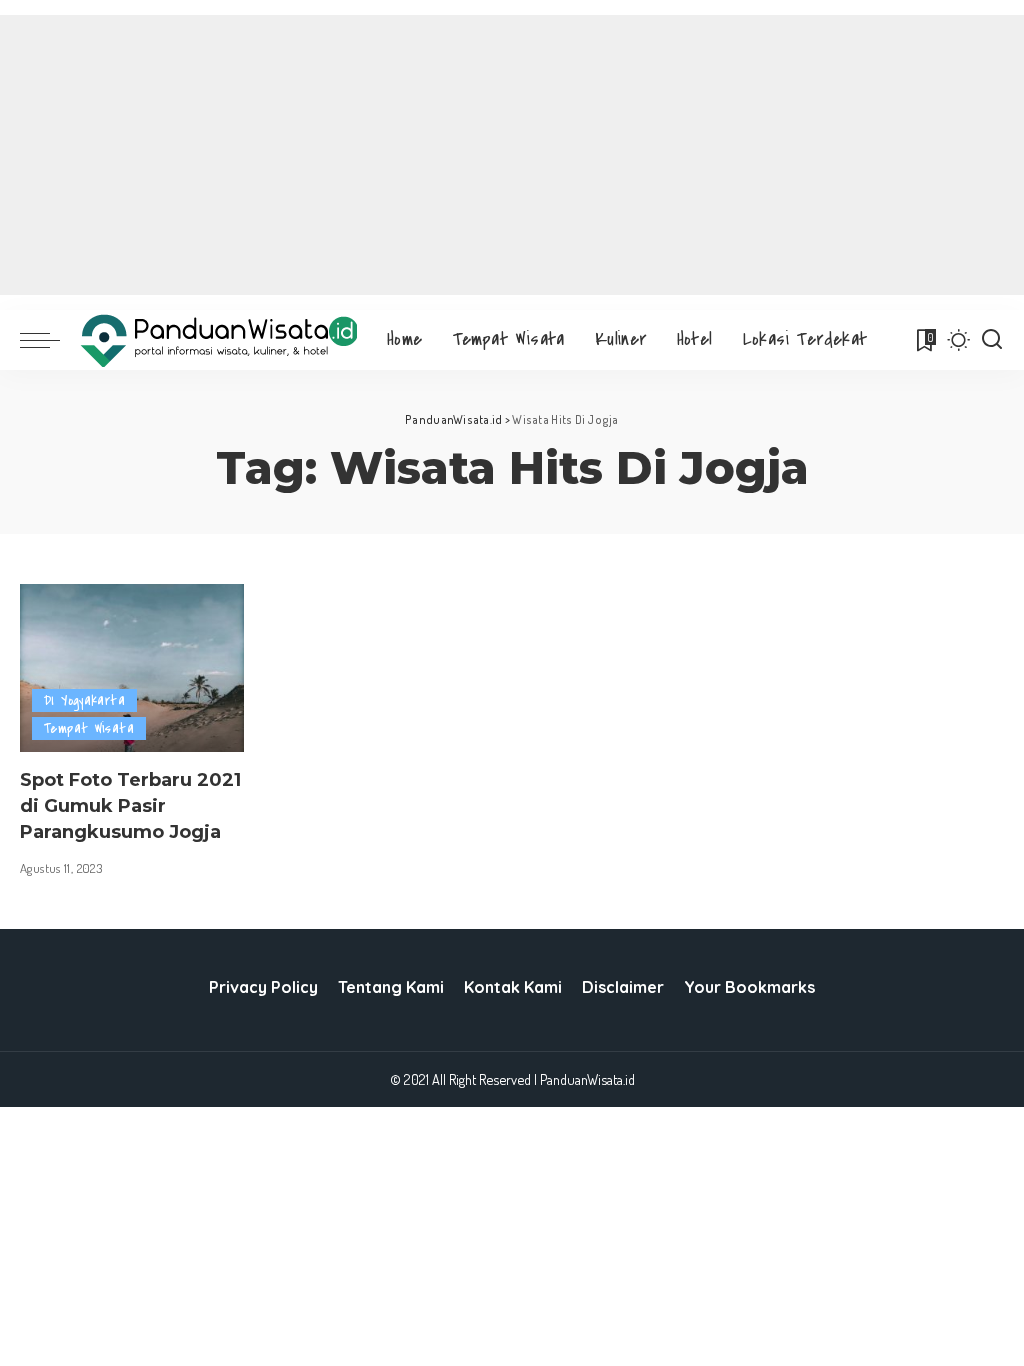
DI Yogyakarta (84, 700)
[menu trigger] (50, 340)
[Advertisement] (512, 155)
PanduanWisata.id (587, 1079)
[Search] (992, 340)
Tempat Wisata (89, 728)
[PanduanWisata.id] (218, 340)
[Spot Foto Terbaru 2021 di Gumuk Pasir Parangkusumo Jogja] (132, 668)
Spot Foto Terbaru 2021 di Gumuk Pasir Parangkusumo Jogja (130, 806)
